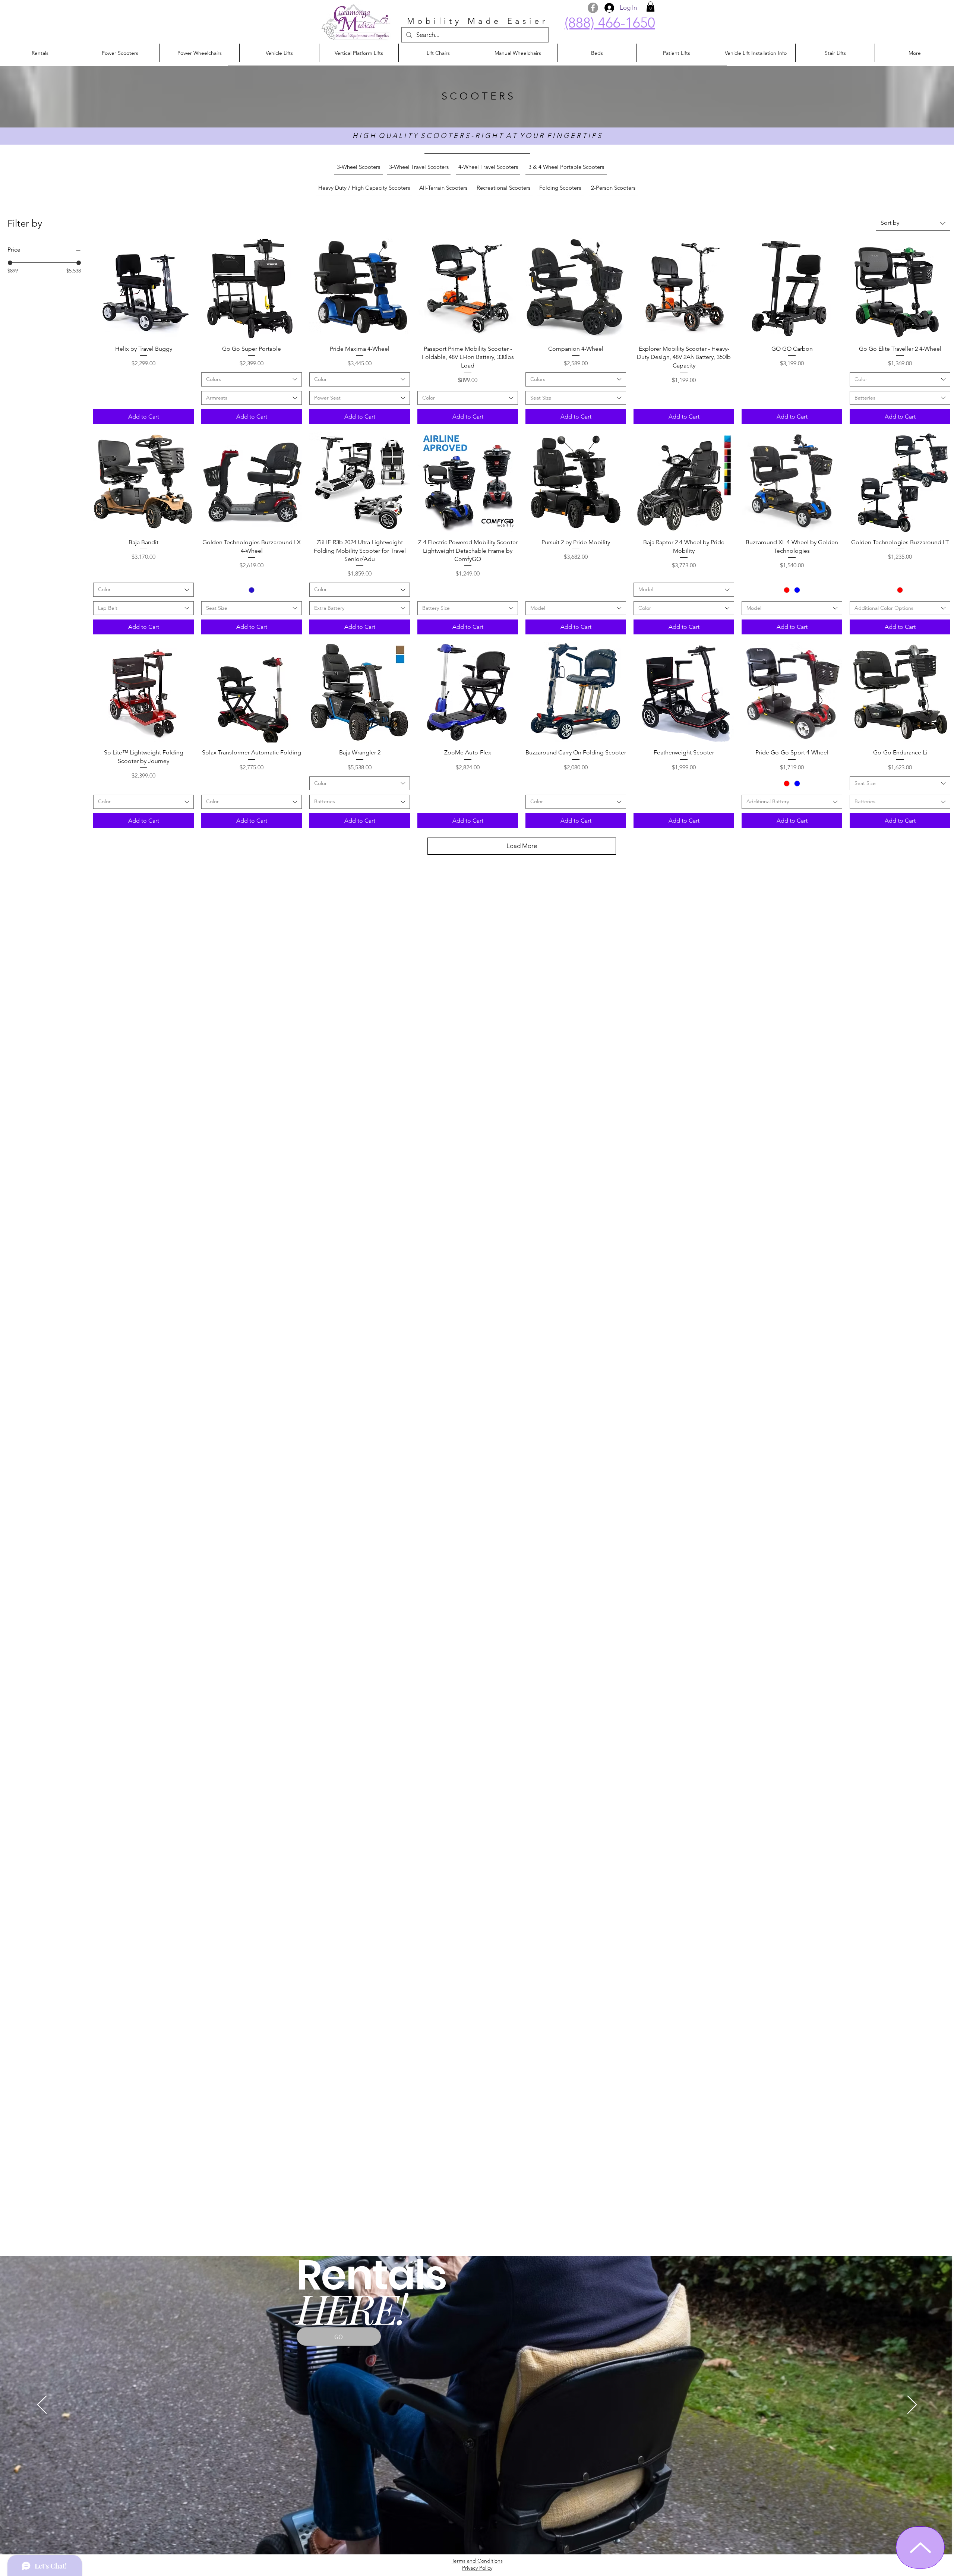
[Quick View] (143, 289)
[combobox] (913, 223)
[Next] (912, 2405)
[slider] (10, 263)
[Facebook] (593, 8)
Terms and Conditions (477, 2561)
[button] (650, 7)
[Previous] (42, 2405)
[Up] (920, 2547)
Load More (522, 846)
